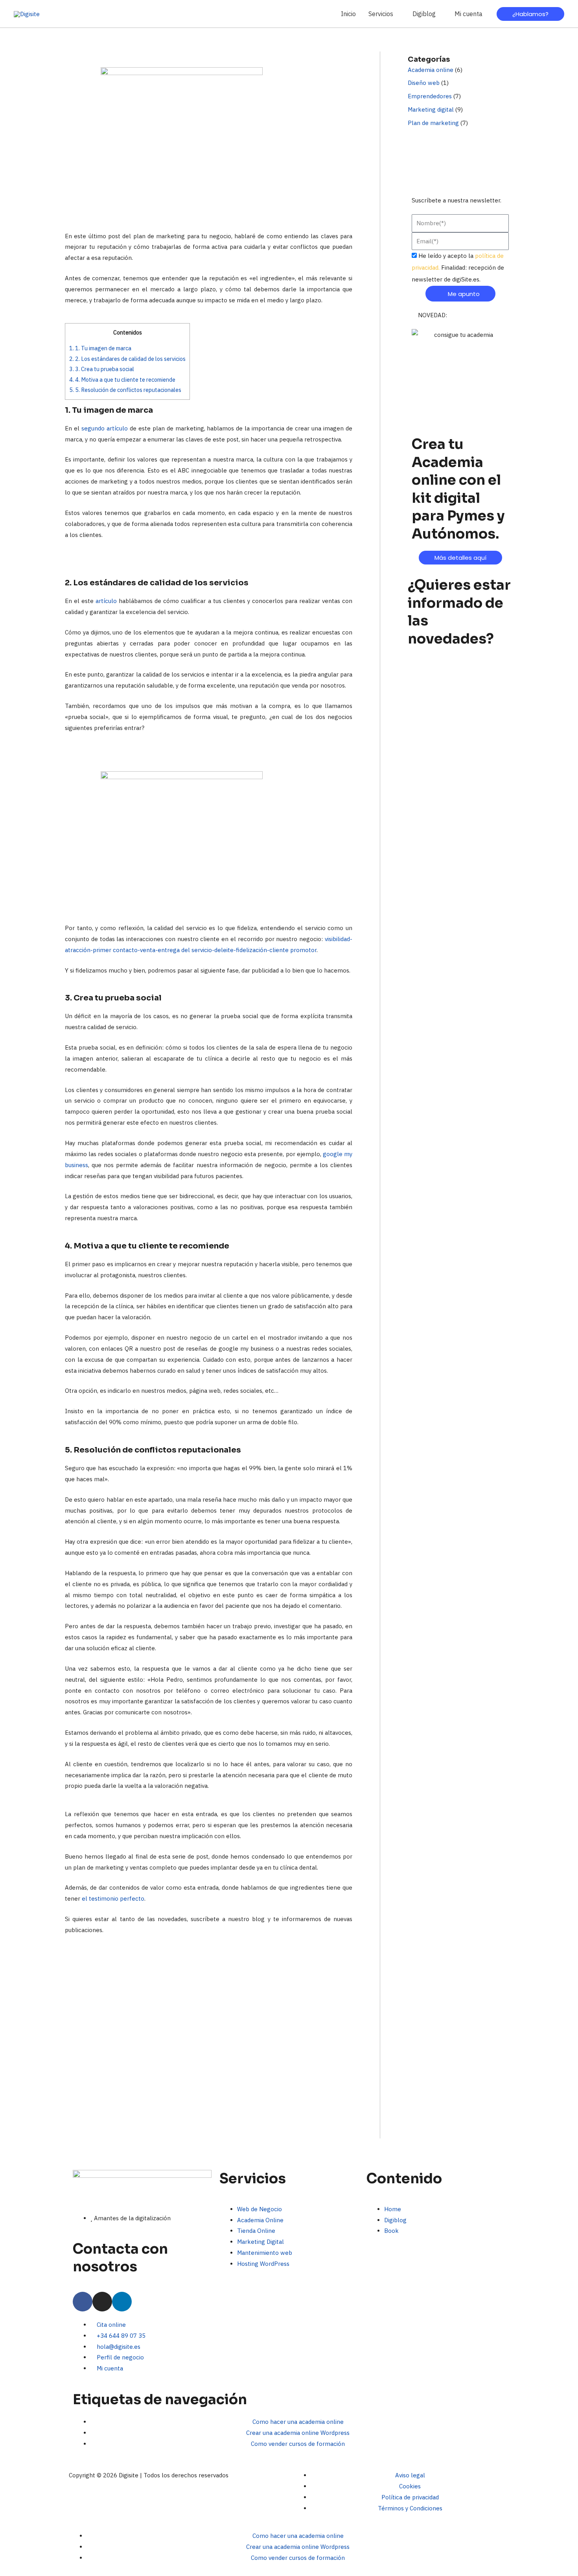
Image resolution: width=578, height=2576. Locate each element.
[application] (397, 14)
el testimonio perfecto (113, 1898)
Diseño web (424, 83)
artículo (106, 601)
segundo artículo (105, 428)
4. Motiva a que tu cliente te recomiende (122, 380)
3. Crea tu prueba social (102, 369)
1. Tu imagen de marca (100, 348)
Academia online (431, 70)
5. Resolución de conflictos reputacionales (125, 390)
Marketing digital (431, 109)
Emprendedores (430, 96)
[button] (384, 14)
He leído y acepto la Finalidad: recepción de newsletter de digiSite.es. (458, 268)
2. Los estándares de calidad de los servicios (127, 359)
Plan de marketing (433, 123)
